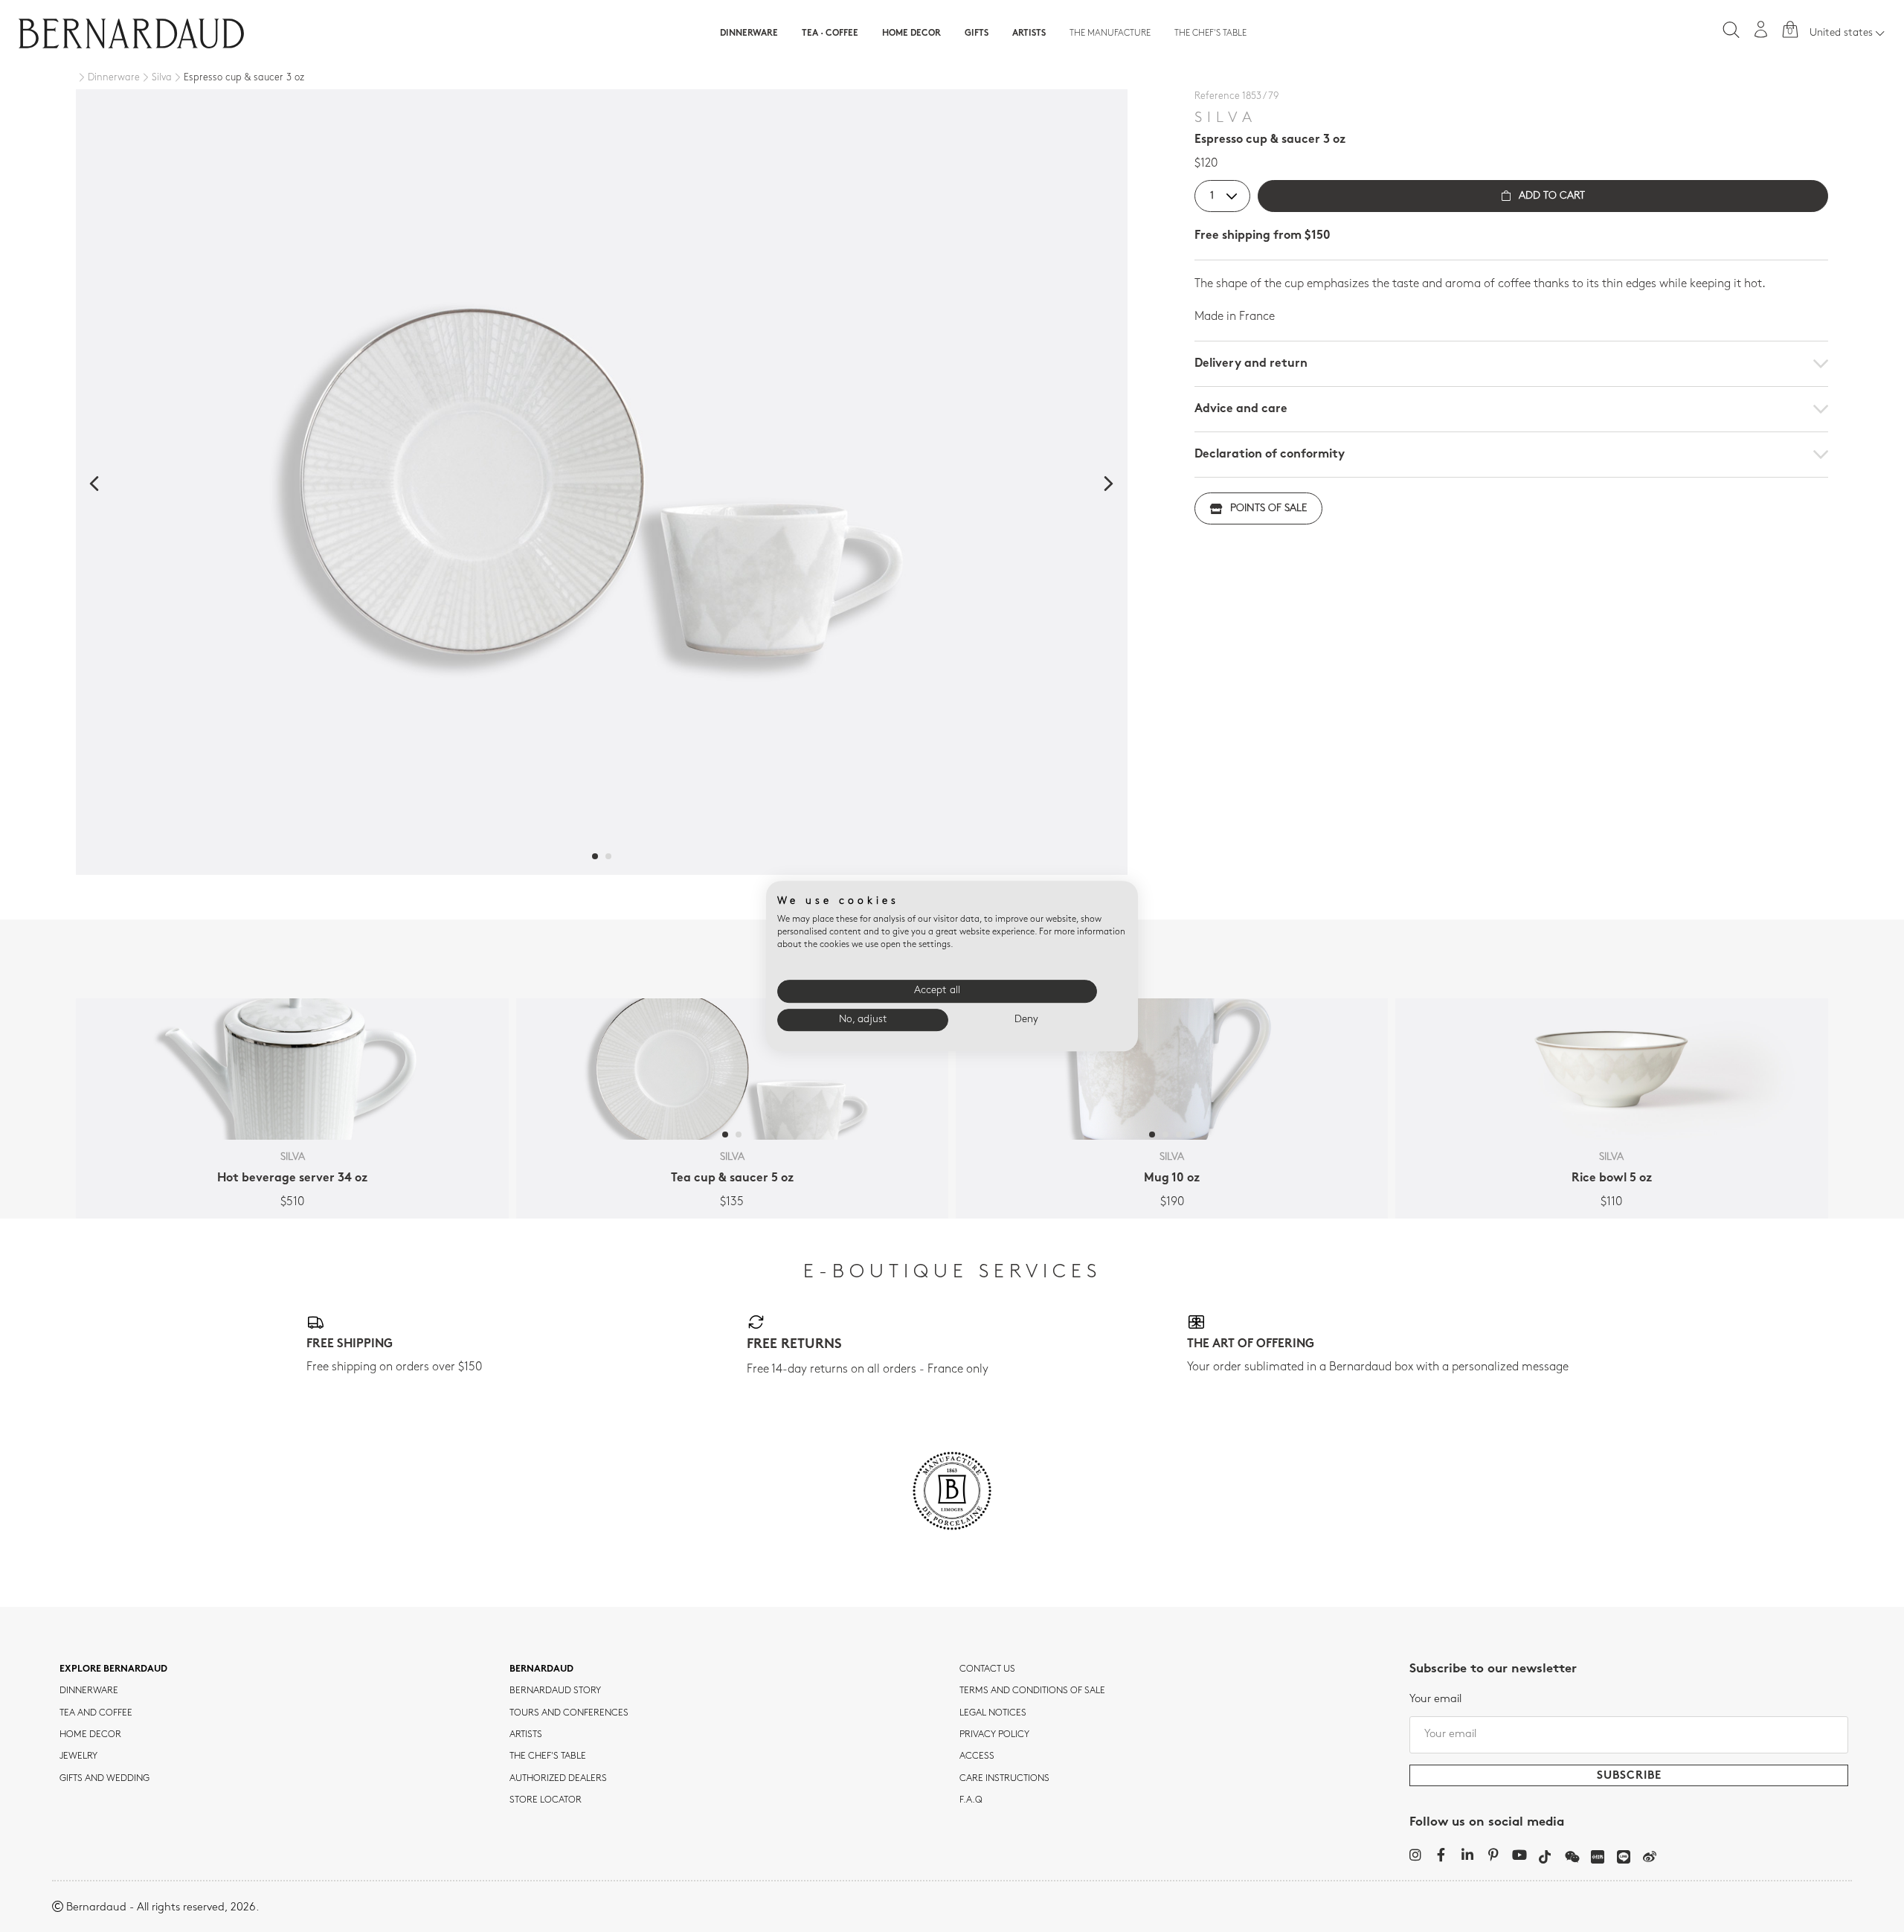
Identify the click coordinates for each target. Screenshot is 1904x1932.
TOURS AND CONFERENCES (569, 1713)
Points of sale (1268, 508)
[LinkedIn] (1467, 1855)
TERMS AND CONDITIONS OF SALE (1032, 1691)
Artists (1029, 33)
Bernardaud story (555, 1691)
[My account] (1761, 29)
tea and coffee (96, 1713)
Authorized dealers (558, 1779)
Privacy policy (994, 1735)
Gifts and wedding (104, 1779)
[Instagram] (1415, 1855)
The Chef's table (1210, 33)
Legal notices (993, 1713)
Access (977, 1756)
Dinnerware (749, 33)
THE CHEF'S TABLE (548, 1756)
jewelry (78, 1756)
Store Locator (546, 1800)
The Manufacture (1110, 33)
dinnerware (89, 1691)
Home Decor (911, 33)
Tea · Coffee (830, 33)
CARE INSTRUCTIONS (1004, 1779)
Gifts (977, 33)
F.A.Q (971, 1800)
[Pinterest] (1493, 1855)
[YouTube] (1519, 1855)
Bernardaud (541, 1669)
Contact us (987, 1669)
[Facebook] (1441, 1855)
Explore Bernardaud (113, 1669)
